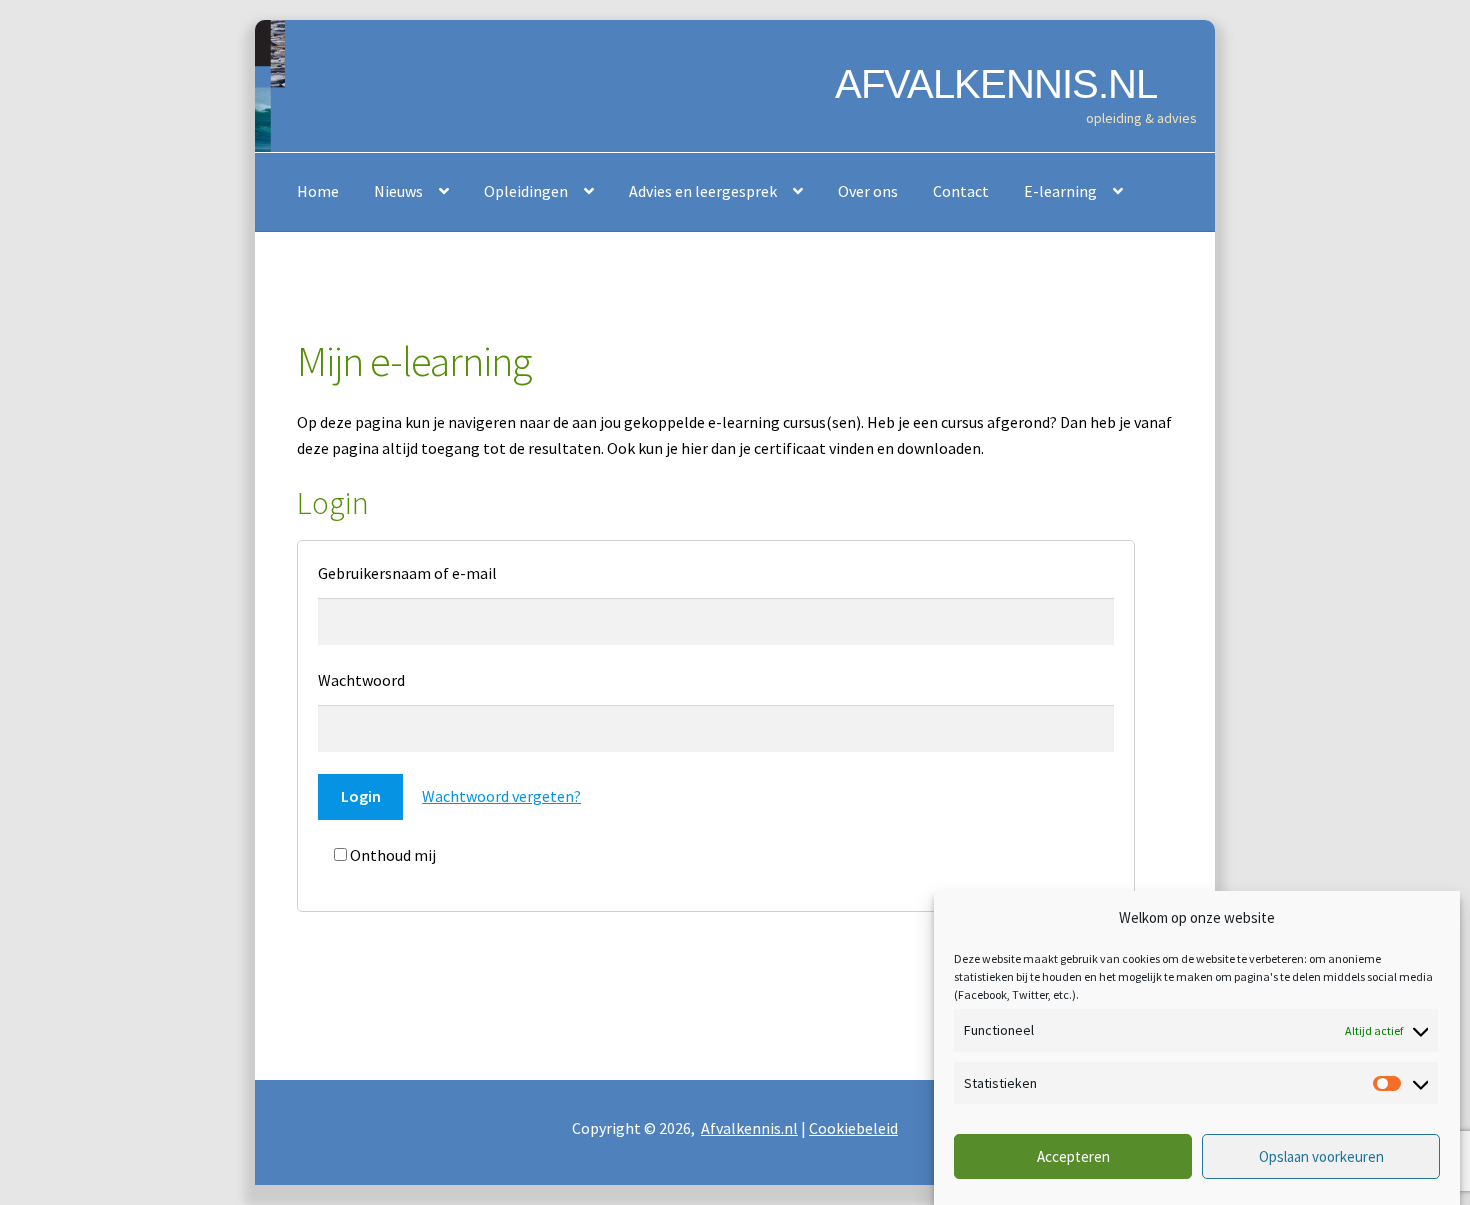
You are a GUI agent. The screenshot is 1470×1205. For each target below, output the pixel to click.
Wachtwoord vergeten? (501, 796)
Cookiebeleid (853, 1128)
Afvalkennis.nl (749, 1128)
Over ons (868, 191)
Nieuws (398, 191)
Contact (961, 191)
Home (318, 191)
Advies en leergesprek (703, 191)
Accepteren (1073, 1157)
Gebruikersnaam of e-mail (407, 573)
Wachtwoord (361, 680)
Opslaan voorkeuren (1321, 1157)
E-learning (1060, 191)
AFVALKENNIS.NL (996, 84)
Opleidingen (526, 191)
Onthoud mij (391, 855)
